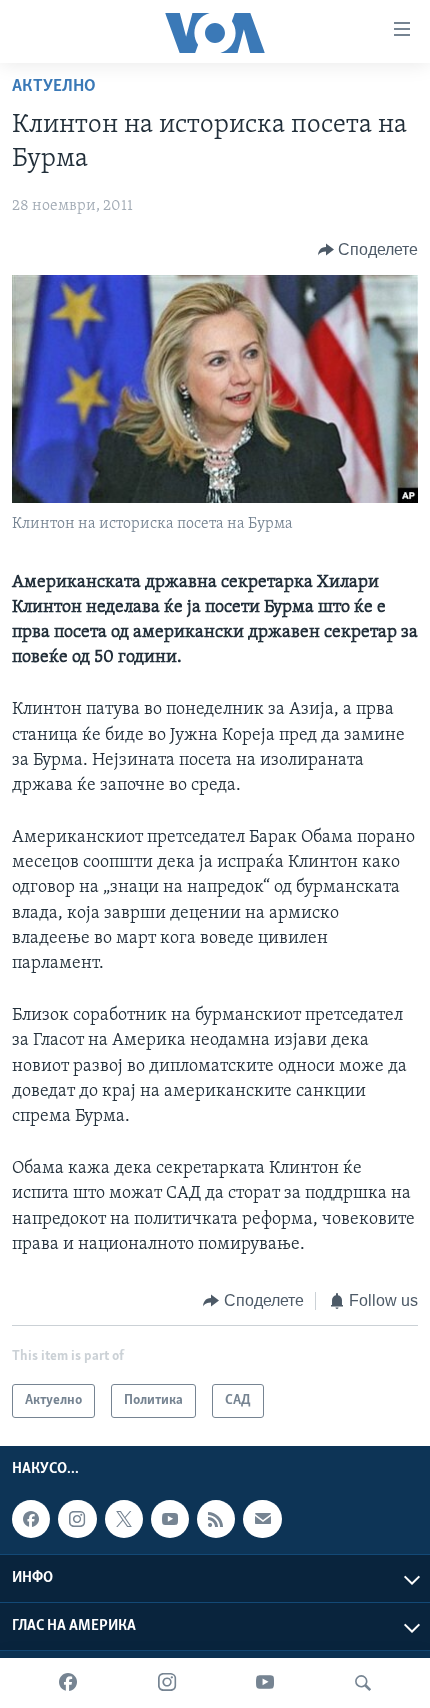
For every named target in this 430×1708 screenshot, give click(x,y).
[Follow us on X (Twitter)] (124, 1519)
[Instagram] (167, 1683)
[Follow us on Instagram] (77, 1519)
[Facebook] (68, 1683)
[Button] (368, 250)
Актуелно (54, 87)
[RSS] (216, 1519)
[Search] (363, 1683)
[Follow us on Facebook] (31, 1519)
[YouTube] (265, 1683)
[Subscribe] (262, 1519)
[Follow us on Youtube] (170, 1519)
